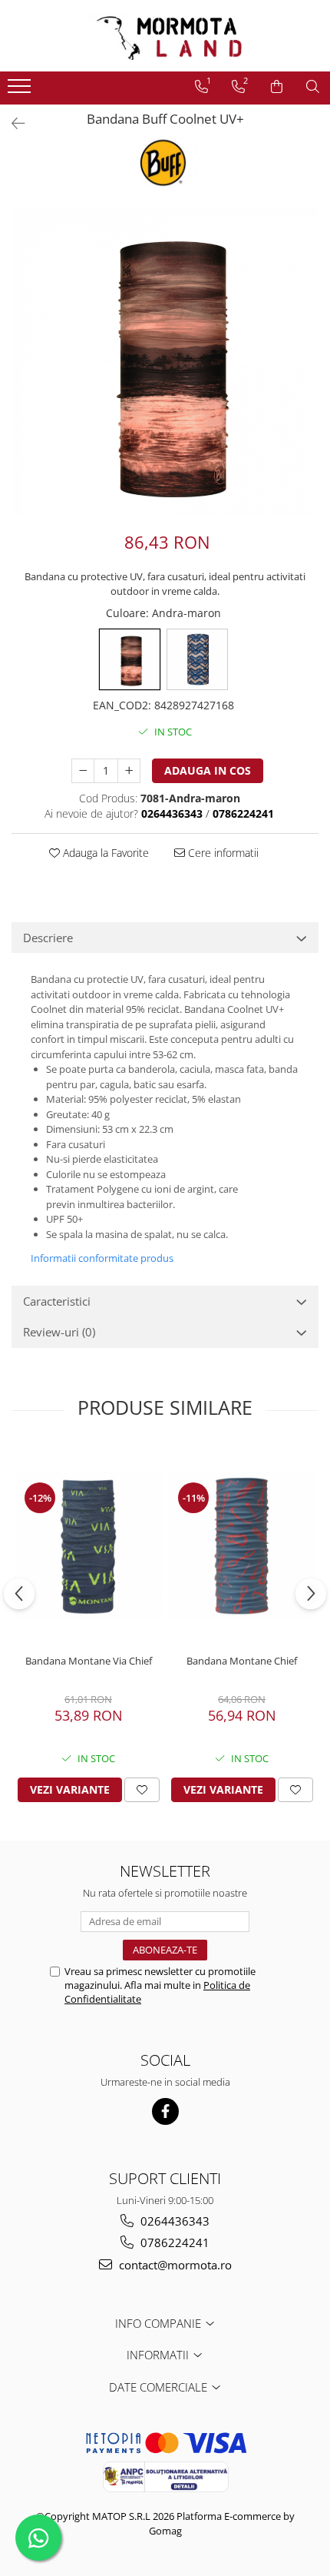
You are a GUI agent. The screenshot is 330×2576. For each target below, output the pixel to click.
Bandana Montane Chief (242, 1661)
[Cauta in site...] (313, 87)
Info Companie (160, 2323)
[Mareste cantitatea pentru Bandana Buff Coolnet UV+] (129, 771)
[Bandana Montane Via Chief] (88, 1546)
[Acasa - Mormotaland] (165, 36)
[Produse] (21, 91)
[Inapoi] (12, 123)
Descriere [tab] (48, 938)
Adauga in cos (208, 770)
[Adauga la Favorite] (142, 1790)
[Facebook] (165, 2111)
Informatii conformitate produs (102, 1258)
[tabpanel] (165, 361)
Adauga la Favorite (104, 853)
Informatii (159, 2355)
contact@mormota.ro (174, 2265)
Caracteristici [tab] (57, 1301)
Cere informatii (222, 853)
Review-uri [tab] (59, 1332)
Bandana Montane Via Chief (89, 1661)
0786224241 (173, 2242)
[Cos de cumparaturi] (277, 87)
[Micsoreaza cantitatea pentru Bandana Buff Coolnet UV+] (83, 771)
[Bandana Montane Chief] (242, 1546)
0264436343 (173, 2221)
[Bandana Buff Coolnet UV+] (165, 361)
